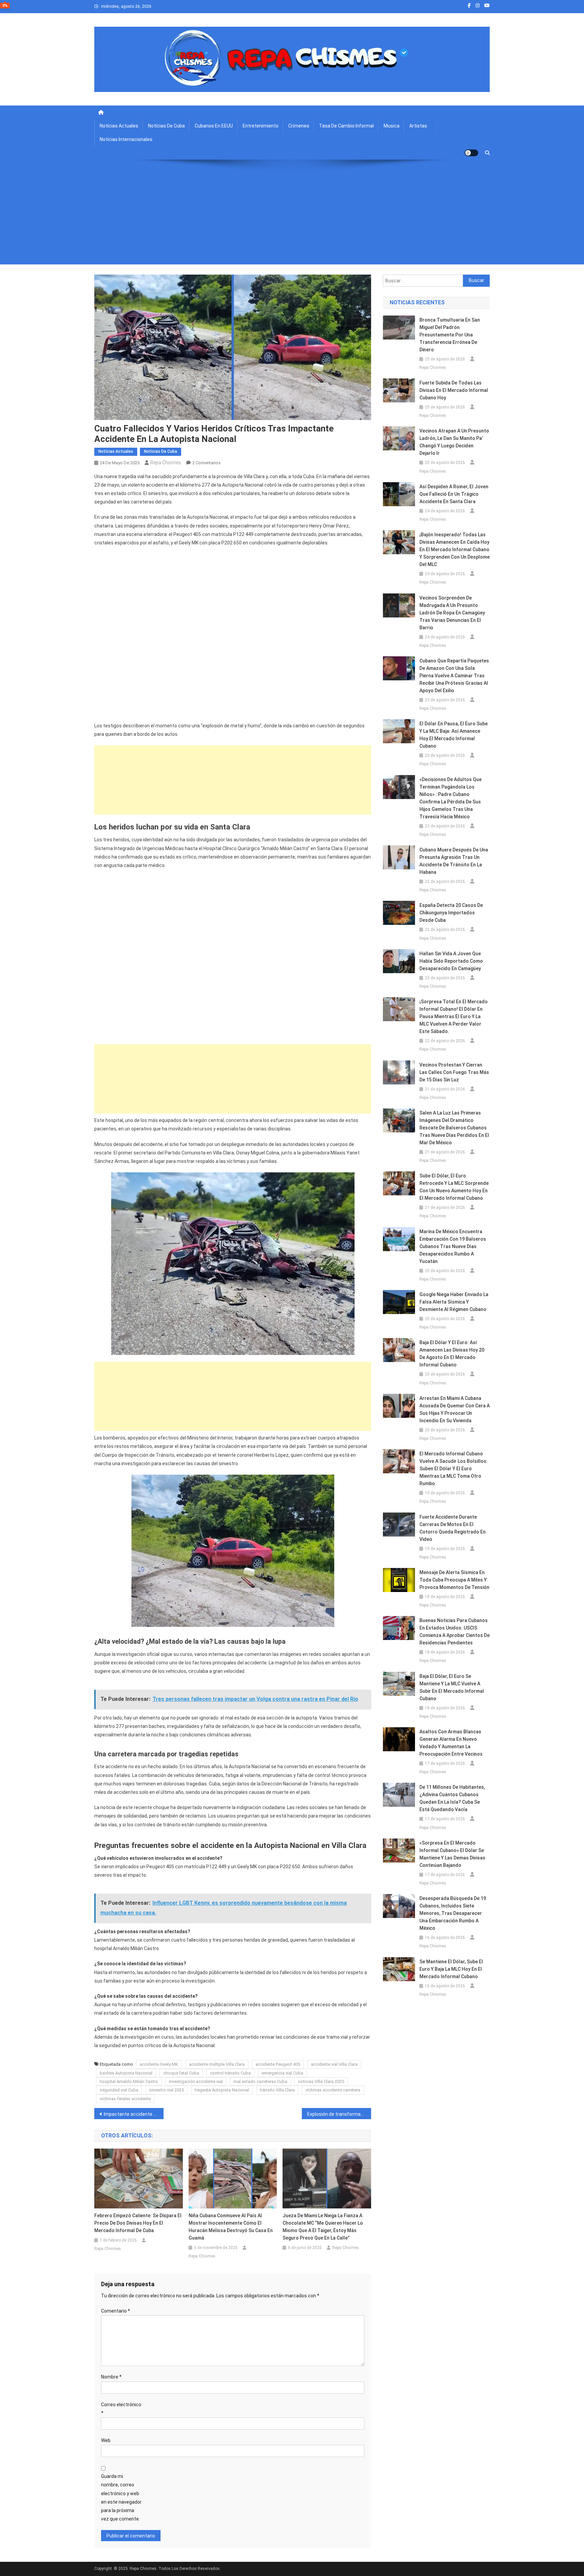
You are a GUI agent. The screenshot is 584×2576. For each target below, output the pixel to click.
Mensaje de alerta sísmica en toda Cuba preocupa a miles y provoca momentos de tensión (454, 1580)
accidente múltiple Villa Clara (217, 2064)
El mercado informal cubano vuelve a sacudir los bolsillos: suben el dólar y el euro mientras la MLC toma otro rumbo (454, 1469)
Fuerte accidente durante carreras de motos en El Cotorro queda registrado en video (453, 1528)
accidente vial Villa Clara (334, 2064)
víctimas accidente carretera (333, 2090)
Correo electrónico (121, 2409)
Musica (392, 126)
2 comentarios (206, 463)
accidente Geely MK (159, 2064)
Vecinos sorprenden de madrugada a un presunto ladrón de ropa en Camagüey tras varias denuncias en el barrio (452, 613)
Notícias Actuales (119, 126)
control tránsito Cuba (230, 2073)
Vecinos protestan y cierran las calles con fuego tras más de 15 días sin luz (454, 1072)
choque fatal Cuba (181, 2073)
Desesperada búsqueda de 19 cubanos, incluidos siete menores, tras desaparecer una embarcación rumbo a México (453, 1913)
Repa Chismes (166, 463)
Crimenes (299, 126)
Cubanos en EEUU (214, 126)
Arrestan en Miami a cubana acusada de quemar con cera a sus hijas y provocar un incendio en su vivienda (455, 1409)
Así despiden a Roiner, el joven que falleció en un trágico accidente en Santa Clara (454, 494)
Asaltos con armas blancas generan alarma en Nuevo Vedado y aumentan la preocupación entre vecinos (451, 1743)
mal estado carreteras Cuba (260, 2081)
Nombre (111, 2377)
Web (106, 2440)
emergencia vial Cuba (282, 2073)
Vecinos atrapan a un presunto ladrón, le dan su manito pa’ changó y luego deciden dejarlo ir (454, 442)
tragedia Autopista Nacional (222, 2090)
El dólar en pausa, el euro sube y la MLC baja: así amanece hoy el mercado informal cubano (454, 735)
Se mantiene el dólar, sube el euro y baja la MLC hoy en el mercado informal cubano (451, 1969)
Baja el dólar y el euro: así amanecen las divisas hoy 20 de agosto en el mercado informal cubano (452, 1354)
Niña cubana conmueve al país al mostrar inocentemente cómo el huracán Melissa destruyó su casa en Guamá (231, 2227)
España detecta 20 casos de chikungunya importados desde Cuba (451, 913)
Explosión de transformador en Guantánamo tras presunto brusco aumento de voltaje (339, 2114)
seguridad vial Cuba (119, 2090)
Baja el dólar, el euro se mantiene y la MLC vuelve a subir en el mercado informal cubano (452, 1687)
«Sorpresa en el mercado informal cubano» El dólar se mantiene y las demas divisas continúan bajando (452, 1854)
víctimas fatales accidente (125, 2099)
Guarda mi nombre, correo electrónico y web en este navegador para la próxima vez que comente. (121, 2498)
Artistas (418, 126)
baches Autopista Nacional (126, 2073)
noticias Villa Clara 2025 (321, 2081)
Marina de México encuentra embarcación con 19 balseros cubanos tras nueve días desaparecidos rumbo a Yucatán (453, 1246)
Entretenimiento (261, 126)
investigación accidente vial (196, 2081)
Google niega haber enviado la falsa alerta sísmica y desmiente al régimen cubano (454, 1302)
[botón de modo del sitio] (471, 153)
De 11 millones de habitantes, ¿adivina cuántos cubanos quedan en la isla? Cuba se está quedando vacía (452, 1798)
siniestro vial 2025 (166, 2090)
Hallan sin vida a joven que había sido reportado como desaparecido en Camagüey (451, 961)
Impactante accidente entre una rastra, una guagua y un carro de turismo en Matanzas (134, 2114)
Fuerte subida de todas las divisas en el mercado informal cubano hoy (454, 390)
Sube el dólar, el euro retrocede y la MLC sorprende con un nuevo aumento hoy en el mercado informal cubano (454, 1187)
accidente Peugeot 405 (278, 2064)
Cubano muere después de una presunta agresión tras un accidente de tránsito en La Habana (454, 861)
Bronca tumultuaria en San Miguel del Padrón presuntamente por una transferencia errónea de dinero (450, 335)
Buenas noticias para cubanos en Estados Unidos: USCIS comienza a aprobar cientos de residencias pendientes (455, 1632)
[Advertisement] (292, 217)
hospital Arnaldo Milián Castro (129, 2081)
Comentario (116, 2311)
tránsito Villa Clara (277, 2090)
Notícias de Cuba (166, 126)
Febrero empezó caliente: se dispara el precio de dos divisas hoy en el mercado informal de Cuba (138, 2223)
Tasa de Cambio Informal (346, 126)
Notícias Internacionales (126, 139)
